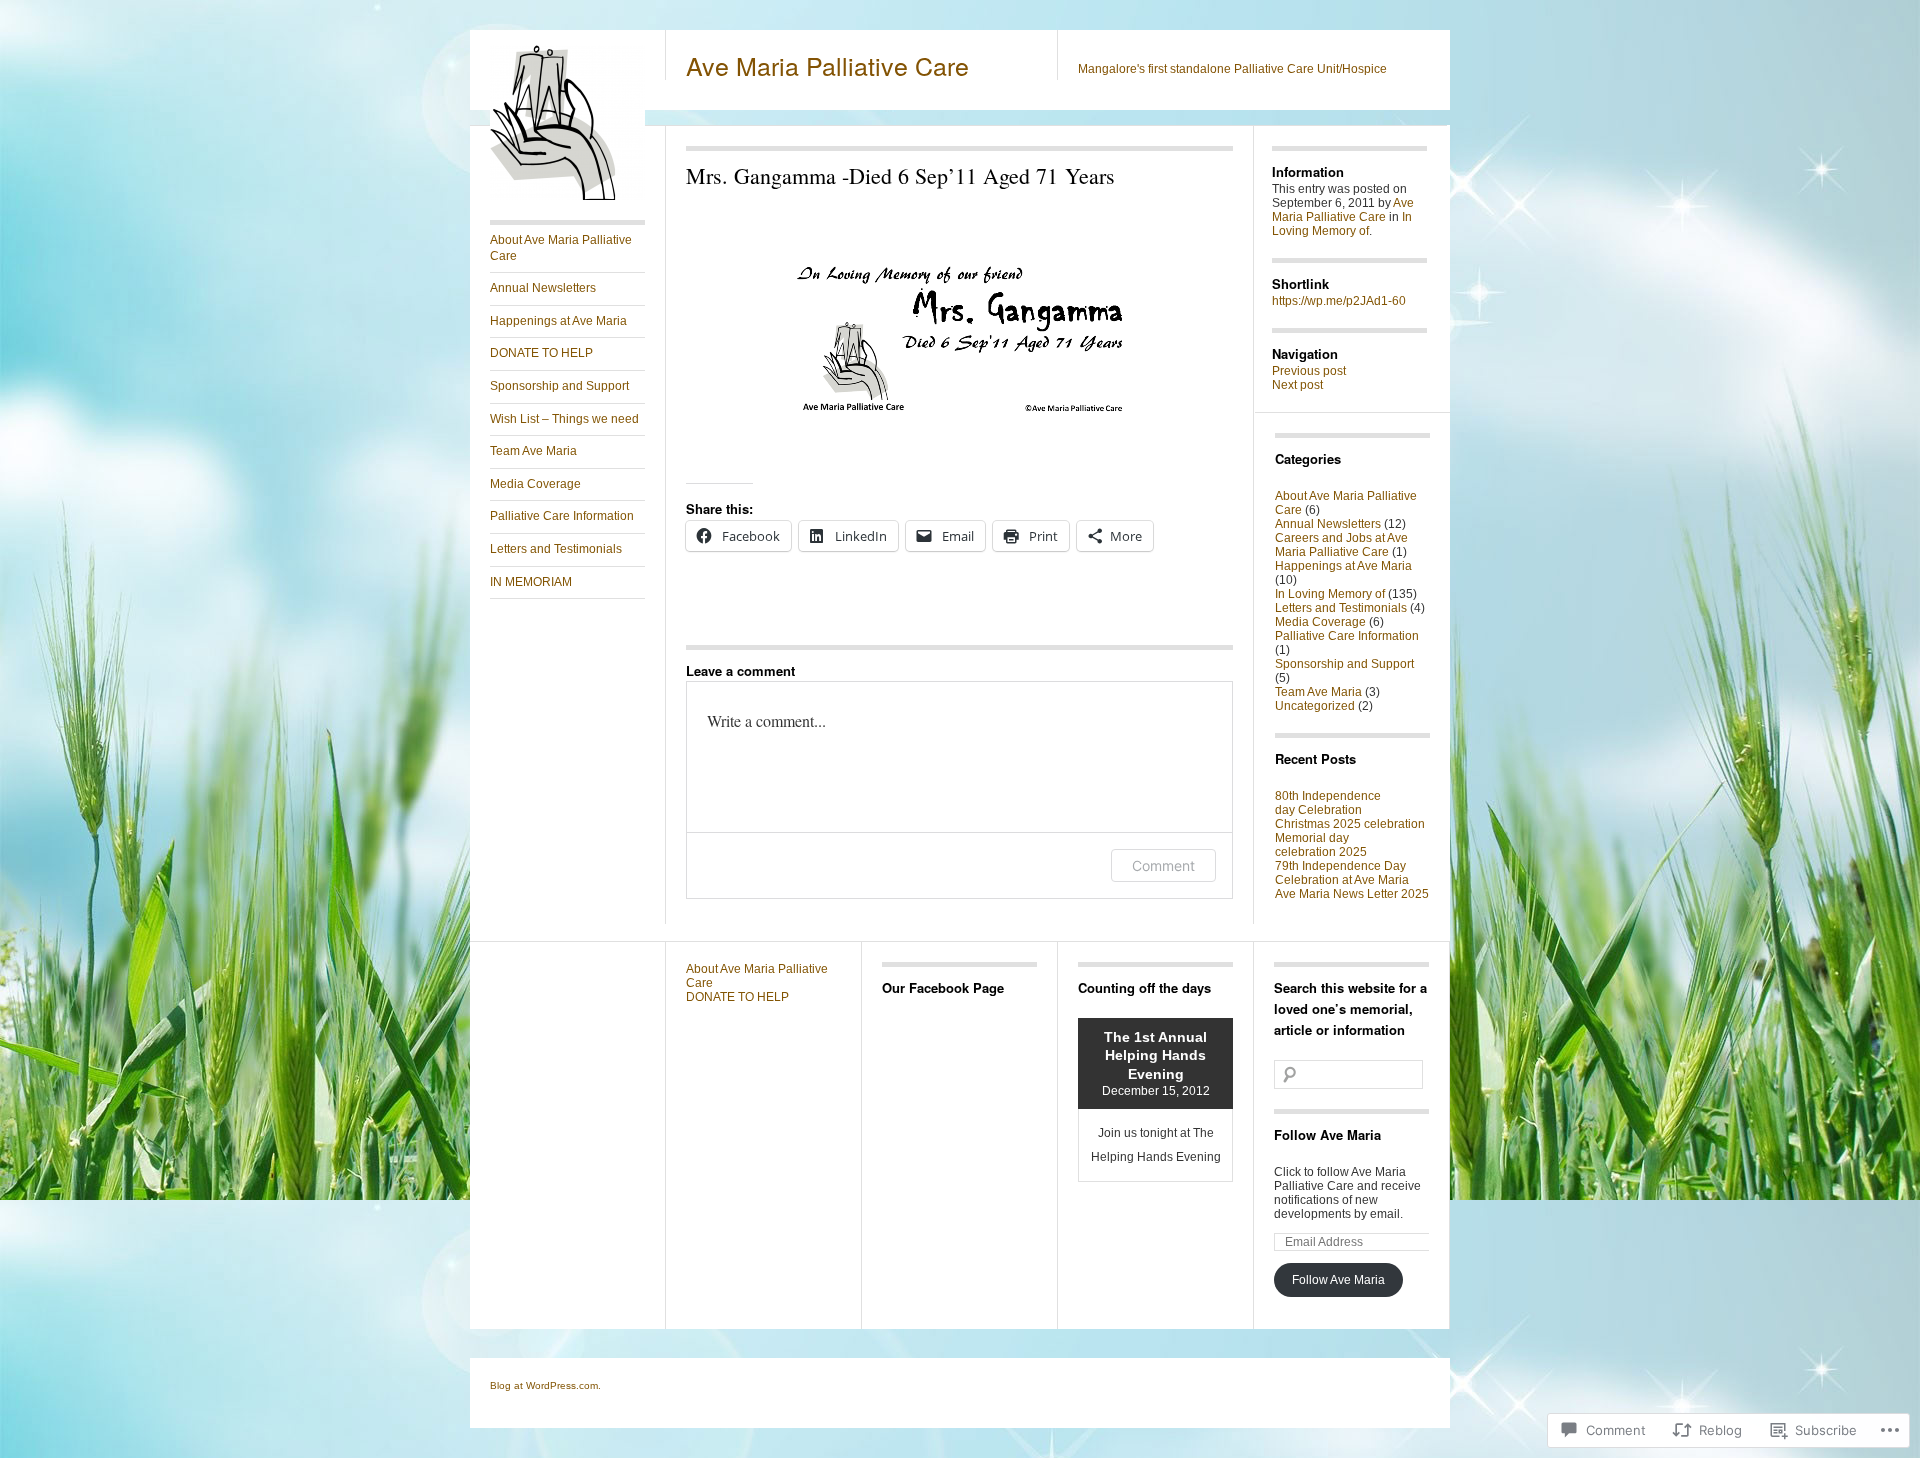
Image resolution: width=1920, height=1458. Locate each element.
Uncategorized (1315, 706)
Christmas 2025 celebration (1350, 824)
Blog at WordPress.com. (545, 1385)
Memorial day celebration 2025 (1321, 845)
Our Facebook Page (943, 987)
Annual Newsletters (543, 288)
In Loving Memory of (1342, 224)
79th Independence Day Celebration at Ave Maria (1342, 873)
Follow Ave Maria (1327, 1134)
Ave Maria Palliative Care (827, 65)
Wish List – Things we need (564, 419)
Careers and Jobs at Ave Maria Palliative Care (1341, 545)
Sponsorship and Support (559, 386)
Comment (1163, 865)
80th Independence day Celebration (1328, 803)
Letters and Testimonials (556, 549)
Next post (1297, 385)
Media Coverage (535, 484)
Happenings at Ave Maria (558, 321)
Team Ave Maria (533, 451)
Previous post (1309, 371)
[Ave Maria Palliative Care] (567, 196)
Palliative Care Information (562, 516)
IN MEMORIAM (531, 582)
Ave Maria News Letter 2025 (1352, 894)
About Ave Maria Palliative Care (561, 248)
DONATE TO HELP (541, 353)
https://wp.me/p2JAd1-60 (1339, 301)
